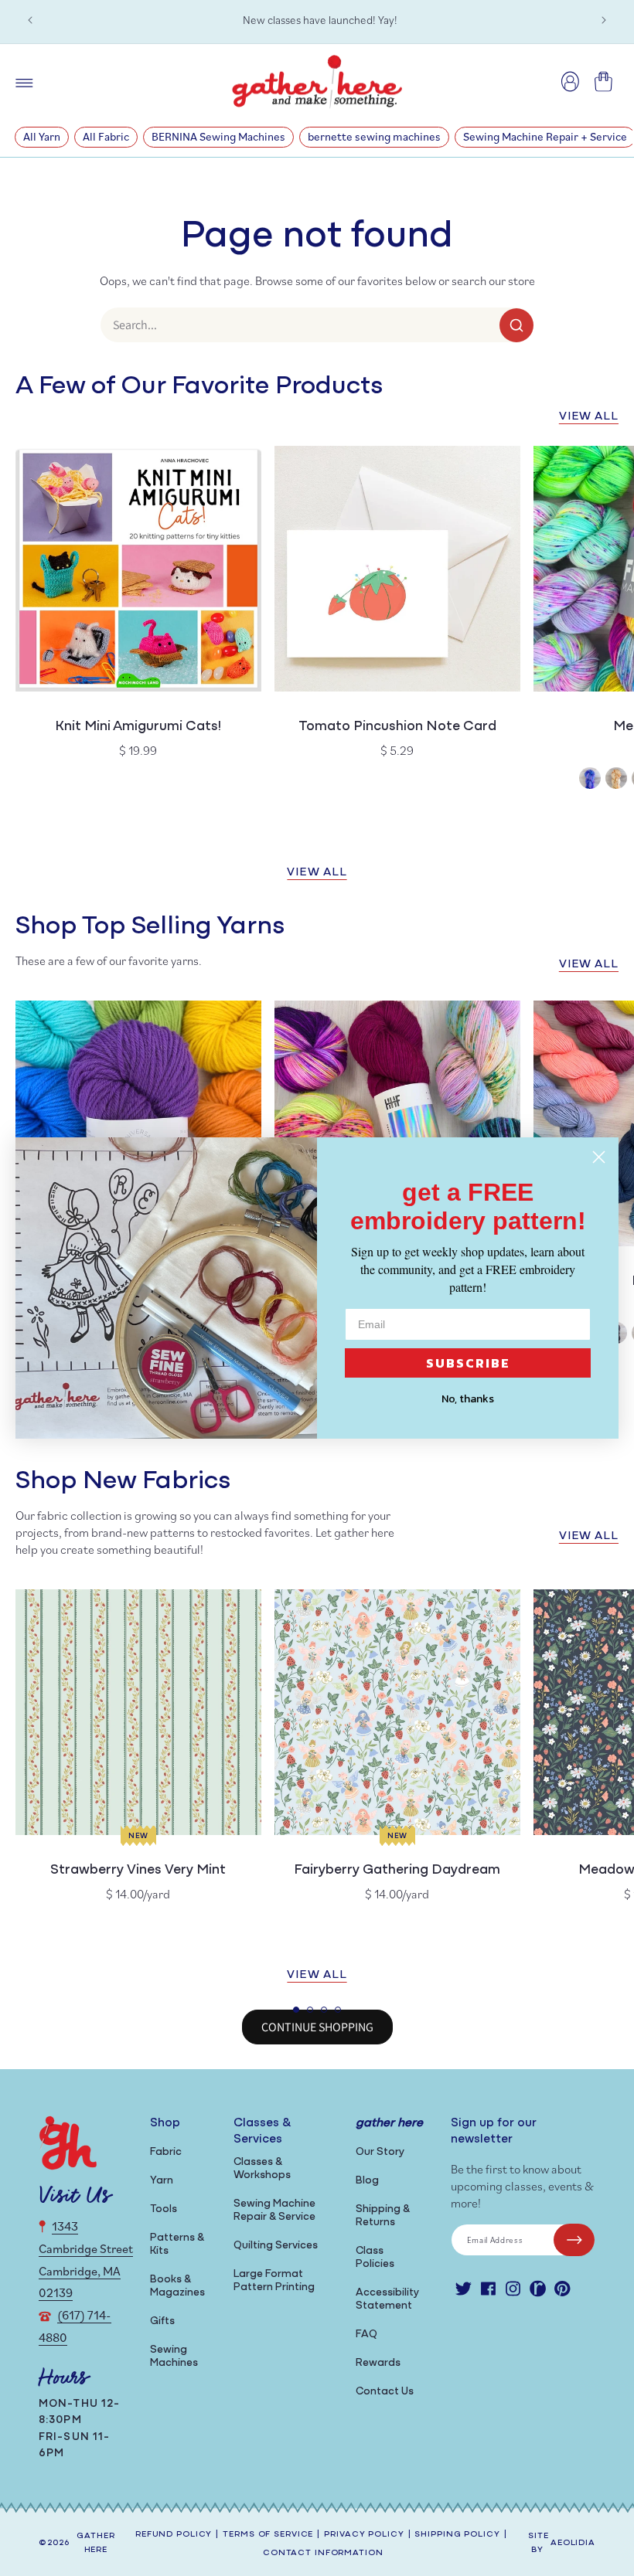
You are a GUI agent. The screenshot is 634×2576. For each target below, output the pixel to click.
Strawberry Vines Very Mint (138, 1871)
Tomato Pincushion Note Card (397, 727)
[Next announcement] (604, 20)
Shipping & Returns (383, 2216)
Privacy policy (364, 2535)
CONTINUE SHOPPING (317, 2027)
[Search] (516, 325)
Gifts (162, 2321)
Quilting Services (276, 2246)
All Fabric (106, 136)
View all (589, 417)
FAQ (366, 2335)
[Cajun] (616, 780)
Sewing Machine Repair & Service (274, 2211)
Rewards (378, 2363)
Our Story (380, 2152)
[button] (296, 2010)
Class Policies (375, 2258)
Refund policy (174, 2535)
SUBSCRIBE (468, 1363)
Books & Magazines (177, 2286)
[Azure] (590, 780)
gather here (95, 2544)
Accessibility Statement (387, 2299)
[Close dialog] (599, 1157)
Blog (367, 2181)
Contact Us (385, 2392)
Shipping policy (457, 2535)
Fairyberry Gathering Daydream (397, 1871)
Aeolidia (573, 2543)
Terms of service (268, 2535)
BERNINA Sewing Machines (218, 136)
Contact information (323, 2553)
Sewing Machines (174, 2357)
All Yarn (42, 136)
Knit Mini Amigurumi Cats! (138, 727)
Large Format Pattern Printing (274, 2281)
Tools (164, 2209)
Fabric (166, 2152)
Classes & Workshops (262, 2169)
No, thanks (468, 1399)
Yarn (162, 2181)
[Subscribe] (574, 2240)
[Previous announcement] (30, 20)
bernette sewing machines (374, 136)
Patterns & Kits (177, 2245)
